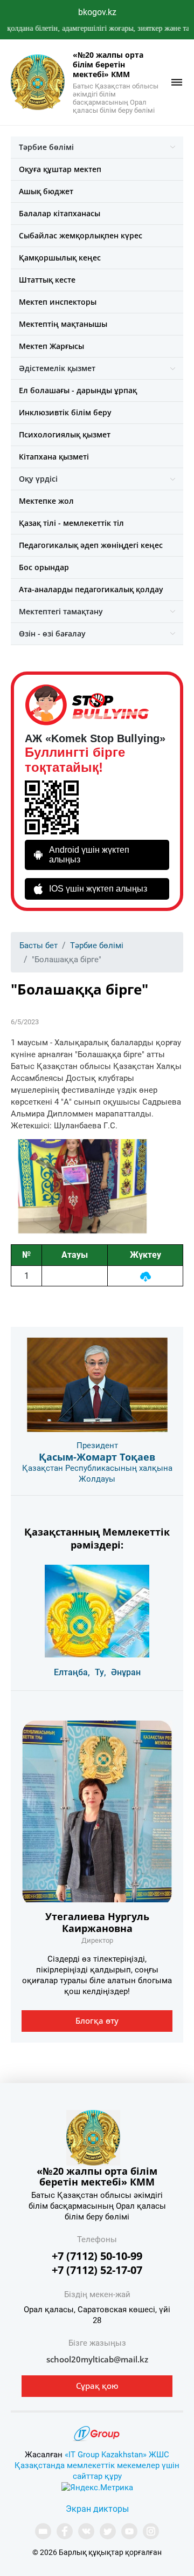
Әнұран (126, 1672)
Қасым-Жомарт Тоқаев (97, 1457)
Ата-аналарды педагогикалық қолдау (91, 589)
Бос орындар (44, 567)
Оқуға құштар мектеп (60, 169)
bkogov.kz (97, 12)
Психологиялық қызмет (65, 434)
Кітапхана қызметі (54, 457)
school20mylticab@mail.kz (97, 2359)
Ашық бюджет (46, 191)
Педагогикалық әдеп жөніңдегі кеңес (91, 545)
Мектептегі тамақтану (61, 611)
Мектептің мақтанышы (63, 324)
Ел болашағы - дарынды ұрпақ (78, 390)
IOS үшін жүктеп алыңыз (98, 889)
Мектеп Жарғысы (51, 346)
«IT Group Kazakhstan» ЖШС (117, 2455)
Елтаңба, (72, 1672)
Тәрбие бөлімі (46, 147)
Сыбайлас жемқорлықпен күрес (81, 235)
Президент (97, 1445)
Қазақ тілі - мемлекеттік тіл (71, 523)
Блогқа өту (97, 2020)
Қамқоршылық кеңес (60, 258)
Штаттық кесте (47, 280)
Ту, (101, 1672)
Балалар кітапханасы (60, 213)
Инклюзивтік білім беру (65, 412)
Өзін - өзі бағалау (52, 633)
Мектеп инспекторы (58, 302)
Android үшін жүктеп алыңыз (89, 855)
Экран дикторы (97, 2509)
